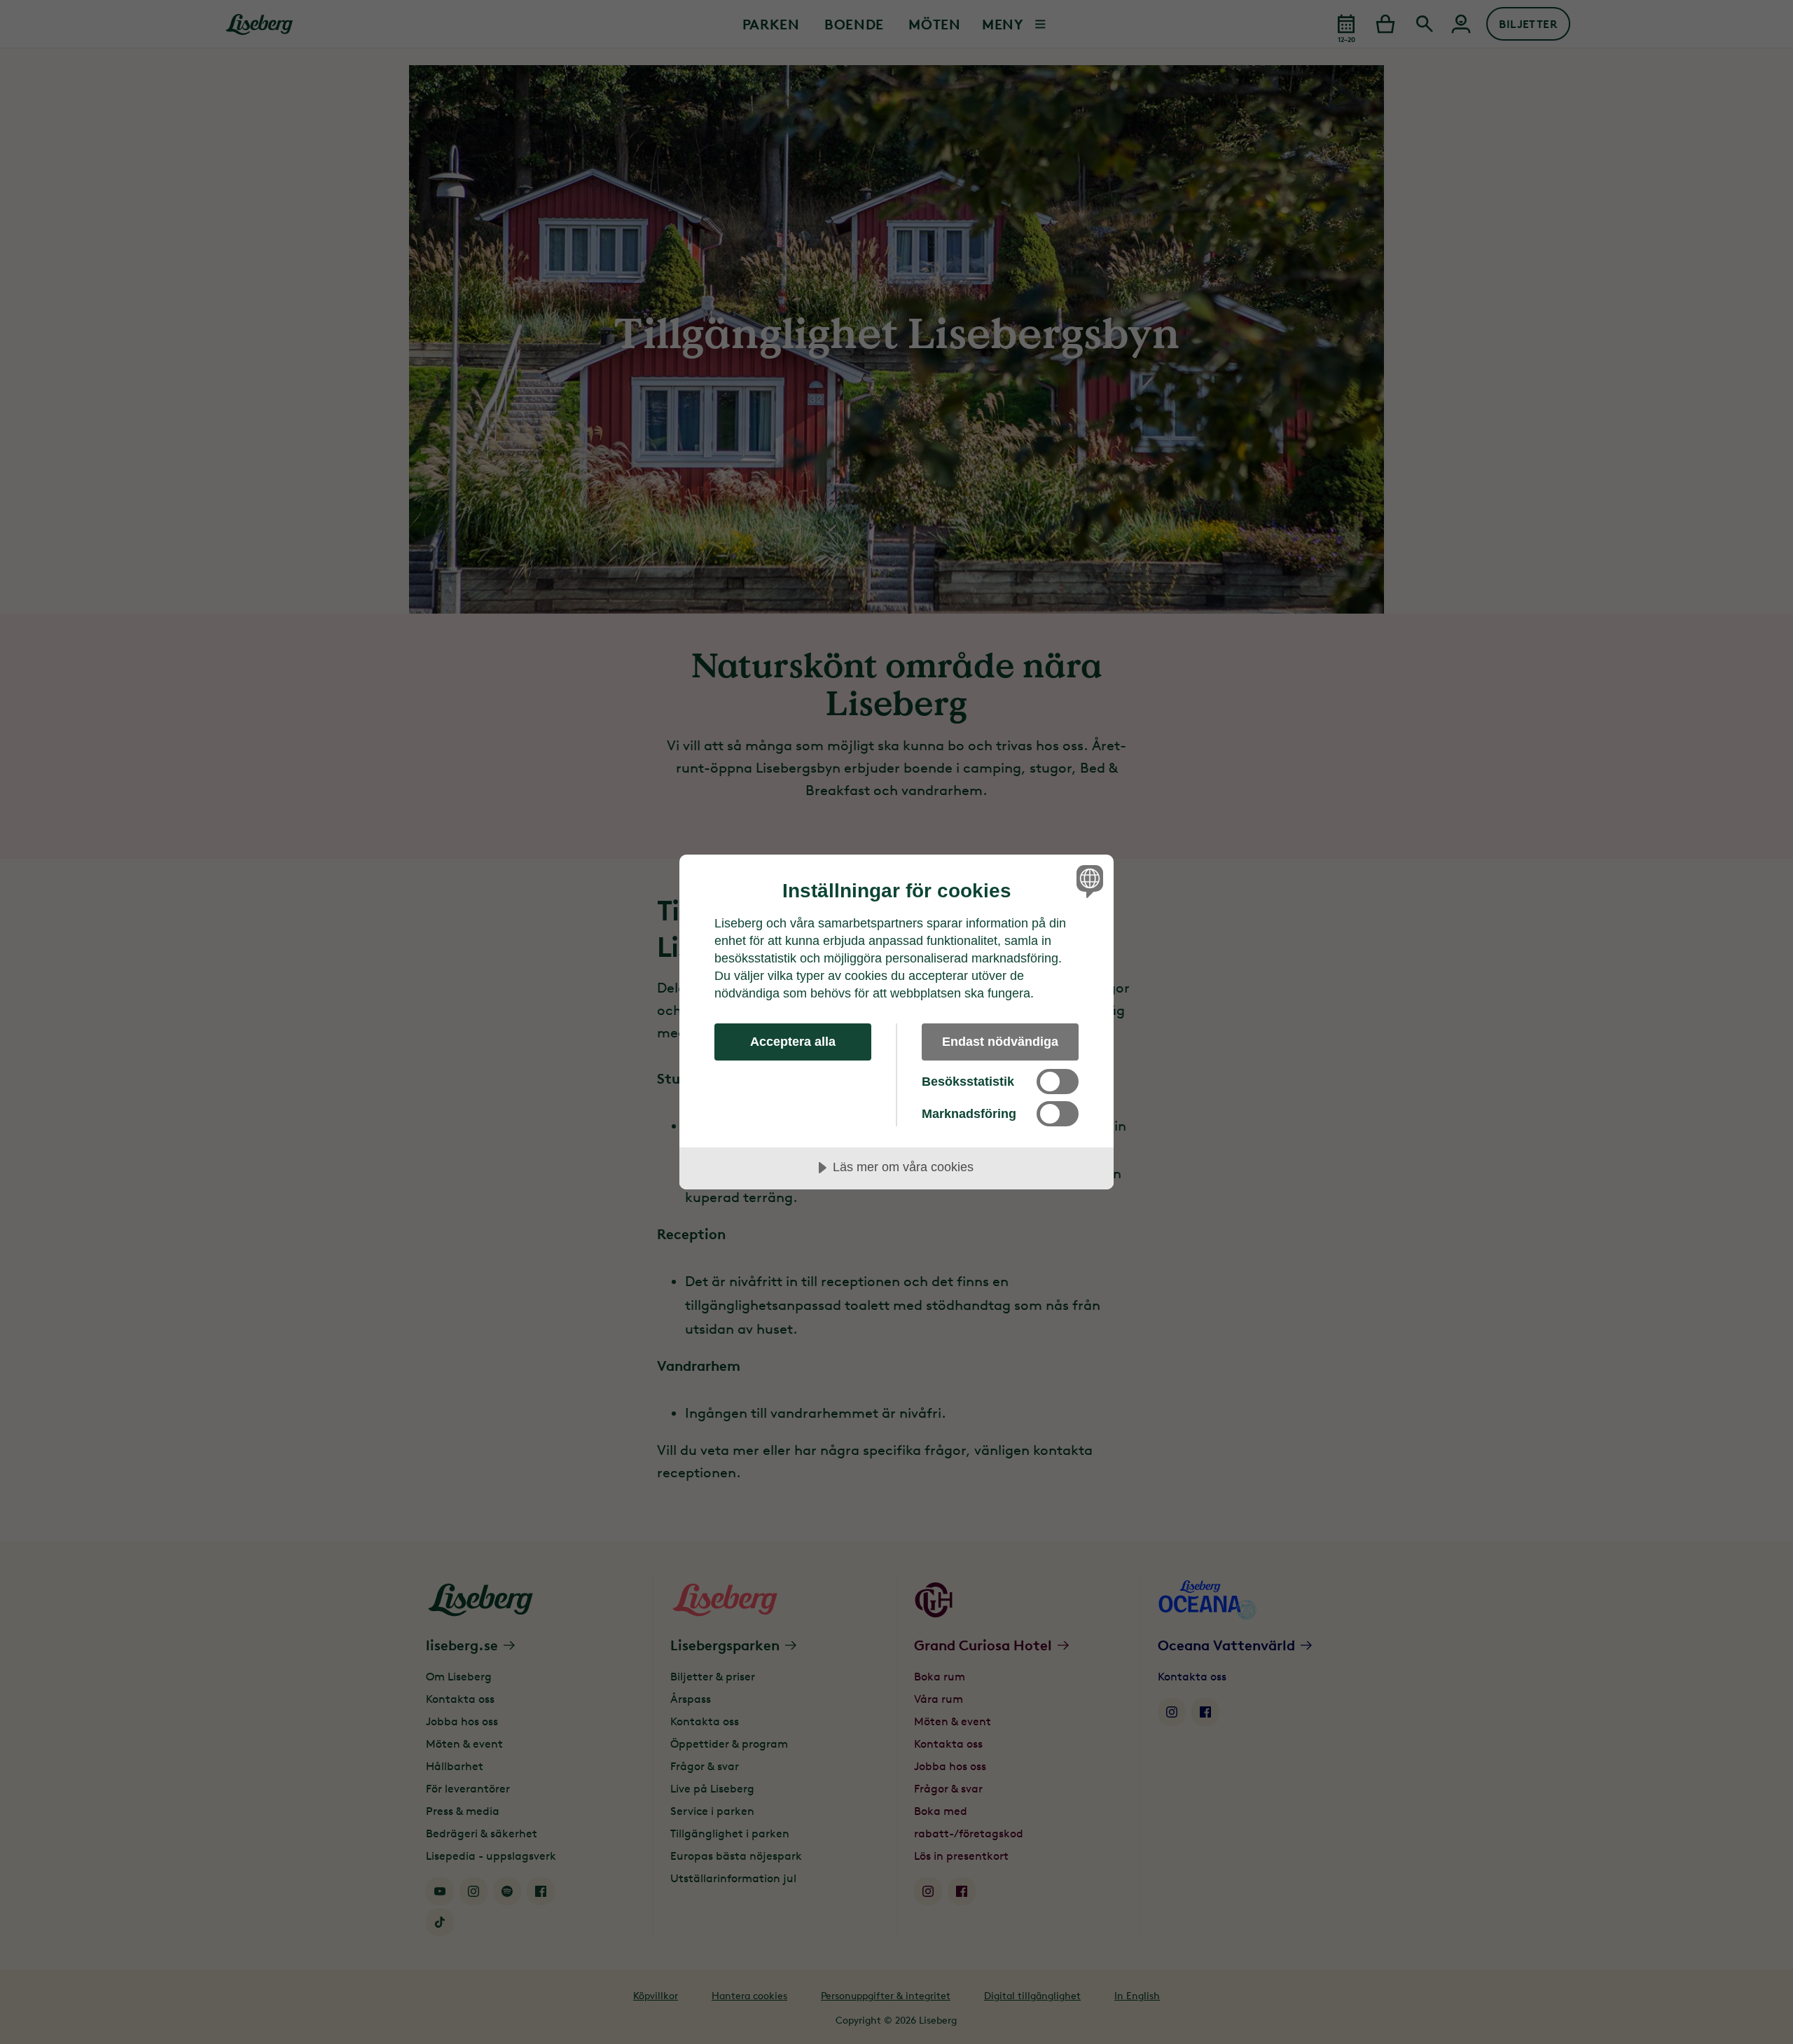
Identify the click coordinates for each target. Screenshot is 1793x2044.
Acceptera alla (793, 1042)
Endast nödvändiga (1000, 1042)
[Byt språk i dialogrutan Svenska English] (1087, 881)
